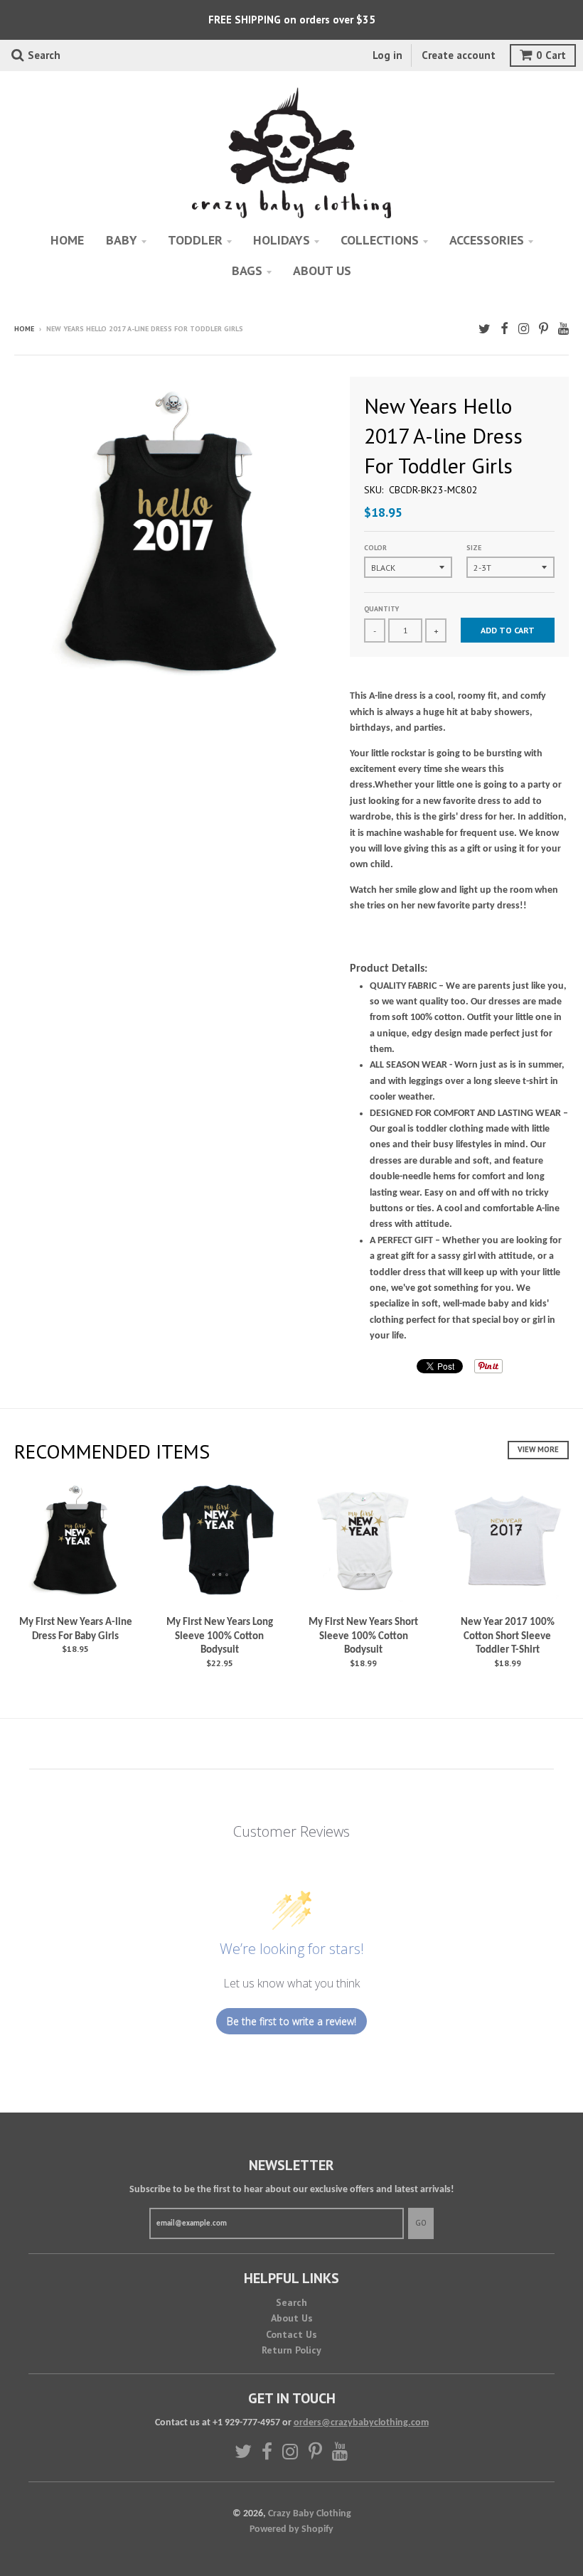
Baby (122, 240)
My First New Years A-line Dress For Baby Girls (76, 1630)
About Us (292, 2318)
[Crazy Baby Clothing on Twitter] (485, 330)
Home (67, 240)
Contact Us (291, 2334)
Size (474, 548)
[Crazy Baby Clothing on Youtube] (563, 330)
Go (421, 2223)
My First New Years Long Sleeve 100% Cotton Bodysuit (220, 1636)
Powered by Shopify (291, 2529)
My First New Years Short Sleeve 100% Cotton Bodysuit (363, 1636)
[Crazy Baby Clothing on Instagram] (524, 330)
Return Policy (291, 2350)
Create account (459, 55)
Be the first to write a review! (291, 2021)
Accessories (487, 240)
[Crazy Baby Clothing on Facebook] (504, 330)
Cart (551, 55)
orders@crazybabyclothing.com (361, 2423)
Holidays (282, 240)
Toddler (195, 240)
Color (375, 548)
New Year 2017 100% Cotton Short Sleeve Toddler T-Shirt (508, 1636)
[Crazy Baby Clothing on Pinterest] (544, 330)
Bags (247, 270)
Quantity (381, 609)
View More (538, 1449)
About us (322, 270)
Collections (380, 240)
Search (291, 2302)
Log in (387, 55)
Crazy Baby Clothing (310, 2514)
